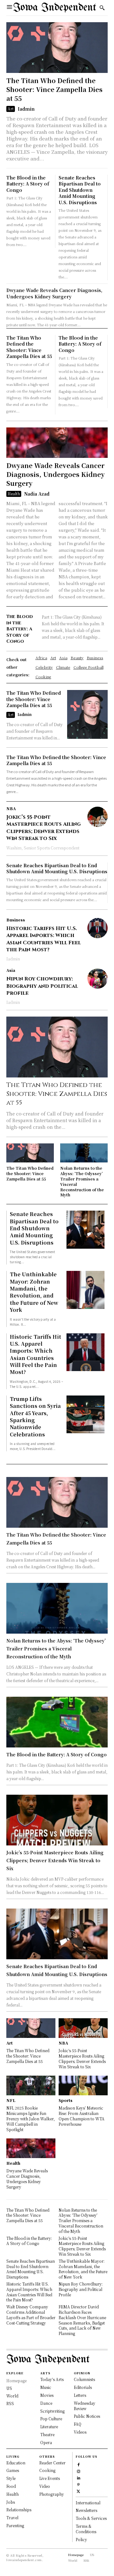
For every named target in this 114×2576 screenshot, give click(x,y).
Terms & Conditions (86, 2529)
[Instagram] (78, 2471)
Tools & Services (91, 2518)
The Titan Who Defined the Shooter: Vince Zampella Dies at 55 (54, 89)
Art (11, 109)
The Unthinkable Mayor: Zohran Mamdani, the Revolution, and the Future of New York (34, 1292)
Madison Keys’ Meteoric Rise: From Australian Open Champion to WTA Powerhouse (82, 2116)
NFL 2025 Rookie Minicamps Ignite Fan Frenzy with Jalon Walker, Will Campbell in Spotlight (31, 2118)
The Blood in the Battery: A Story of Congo (28, 184)
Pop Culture (51, 2419)
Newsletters (86, 2510)
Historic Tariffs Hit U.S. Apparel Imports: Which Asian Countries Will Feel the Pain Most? (44, 939)
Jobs (11, 2502)
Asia (11, 970)
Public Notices (87, 2416)
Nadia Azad (37, 494)
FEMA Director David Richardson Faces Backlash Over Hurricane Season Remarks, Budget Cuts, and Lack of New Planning (82, 2320)
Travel (12, 2517)
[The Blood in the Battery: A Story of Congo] (57, 1722)
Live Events (50, 2478)
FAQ (78, 2424)
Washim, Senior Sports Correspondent (43, 848)
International (88, 2503)
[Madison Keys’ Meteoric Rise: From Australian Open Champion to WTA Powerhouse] (83, 2085)
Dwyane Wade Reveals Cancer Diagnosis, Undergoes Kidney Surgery (54, 293)
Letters (80, 2395)
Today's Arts (52, 2379)
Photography (52, 2494)
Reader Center (52, 2463)
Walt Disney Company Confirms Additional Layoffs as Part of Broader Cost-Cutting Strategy (31, 2315)
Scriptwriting (52, 2411)
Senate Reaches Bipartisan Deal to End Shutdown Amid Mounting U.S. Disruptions (80, 190)
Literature (49, 2426)
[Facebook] (78, 2464)
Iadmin (26, 109)
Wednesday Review (85, 2406)
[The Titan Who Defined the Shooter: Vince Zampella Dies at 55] (57, 48)
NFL (11, 2100)
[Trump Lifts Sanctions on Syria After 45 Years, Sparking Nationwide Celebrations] (85, 1415)
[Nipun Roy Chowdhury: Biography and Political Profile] (98, 979)
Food (11, 2486)
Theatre (47, 2434)
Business (16, 920)
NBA (11, 809)
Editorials (83, 2387)
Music (46, 2387)
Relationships (19, 2510)
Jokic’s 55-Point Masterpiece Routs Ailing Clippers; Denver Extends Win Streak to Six (44, 828)
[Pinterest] (78, 2484)
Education (16, 2463)
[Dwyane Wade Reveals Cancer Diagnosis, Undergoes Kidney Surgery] (57, 443)
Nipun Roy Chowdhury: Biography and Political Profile (42, 986)
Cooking (47, 2470)
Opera (46, 2442)
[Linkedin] (78, 2477)
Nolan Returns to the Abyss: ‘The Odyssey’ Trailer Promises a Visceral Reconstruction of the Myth (82, 1181)
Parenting (15, 2525)
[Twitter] (78, 2491)
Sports (66, 2100)
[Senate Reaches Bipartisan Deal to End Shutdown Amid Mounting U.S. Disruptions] (85, 1230)
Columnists (84, 2379)
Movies (47, 2395)
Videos (80, 2432)
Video (45, 2486)
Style (11, 2478)
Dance (46, 2403)
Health (14, 494)
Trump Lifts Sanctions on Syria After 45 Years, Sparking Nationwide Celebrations (35, 1417)
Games (13, 2470)
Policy (81, 2539)
